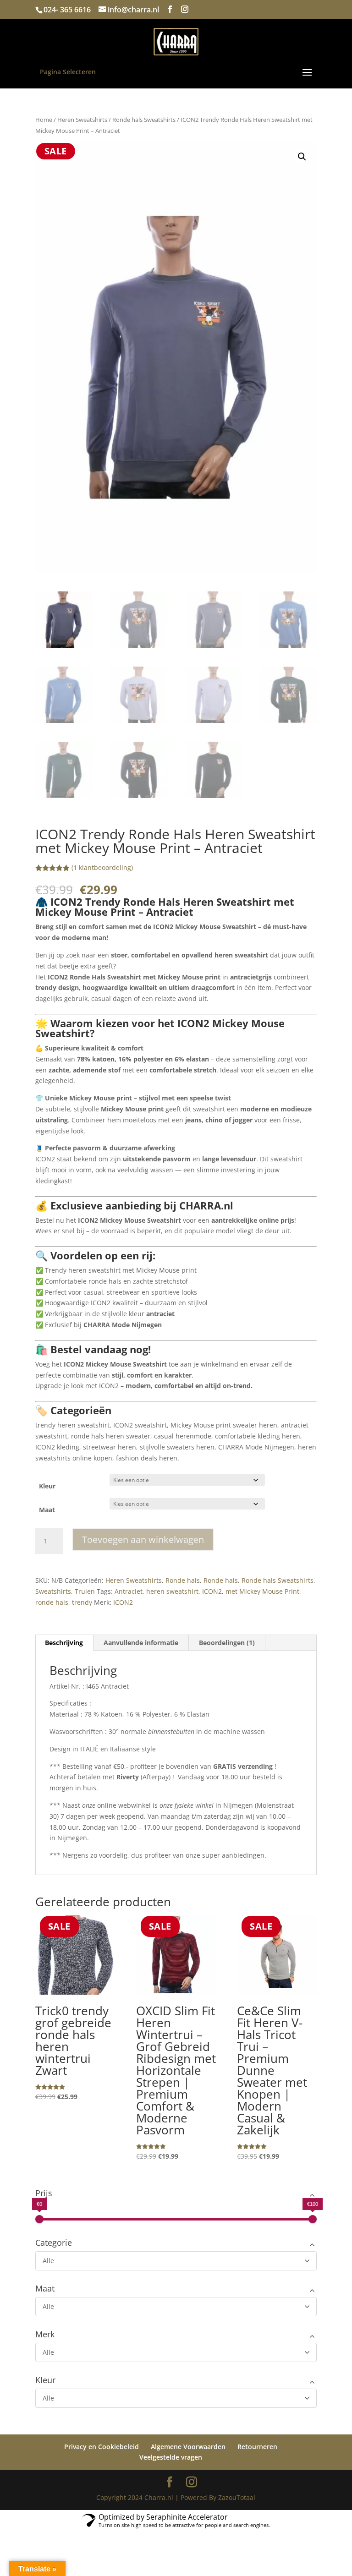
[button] (302, 157)
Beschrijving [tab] (64, 1643)
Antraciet (129, 1591)
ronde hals (52, 1602)
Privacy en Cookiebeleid (102, 2447)
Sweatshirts (53, 1591)
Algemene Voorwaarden (188, 2447)
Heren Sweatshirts (82, 120)
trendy (82, 1602)
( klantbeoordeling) (102, 867)
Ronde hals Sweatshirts (144, 120)
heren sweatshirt (172, 1591)
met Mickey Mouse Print (262, 1591)
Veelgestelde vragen (171, 2457)
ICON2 (212, 1591)
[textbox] (176, 1180)
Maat (47, 1510)
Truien (85, 1591)
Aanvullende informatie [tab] (141, 1643)
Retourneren (257, 2447)
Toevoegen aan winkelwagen (143, 1540)
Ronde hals (183, 1580)
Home (44, 120)
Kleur (47, 1486)
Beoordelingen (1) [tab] (227, 1643)
